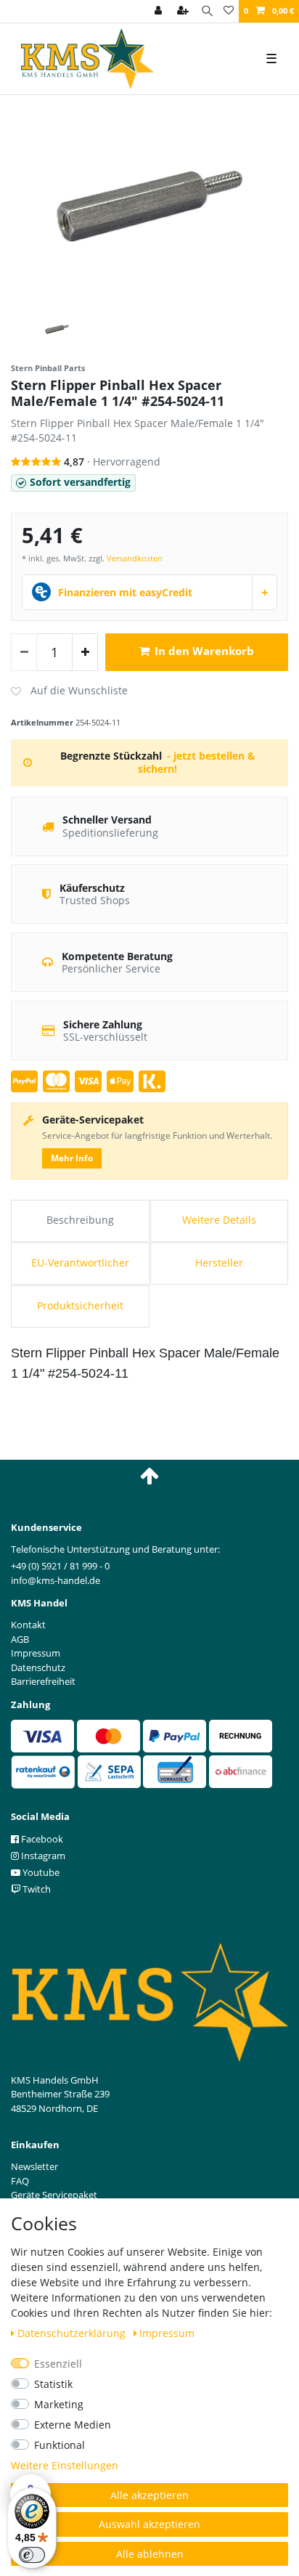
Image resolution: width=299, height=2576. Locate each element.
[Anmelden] (160, 11)
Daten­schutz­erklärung (73, 2333)
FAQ (20, 2181)
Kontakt (28, 1625)
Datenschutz (38, 1667)
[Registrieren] (184, 11)
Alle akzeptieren (149, 2495)
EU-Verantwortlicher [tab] (80, 1263)
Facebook (41, 1839)
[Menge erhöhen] (85, 652)
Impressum (167, 2333)
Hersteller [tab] (219, 1263)
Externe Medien (73, 2425)
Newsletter (34, 2166)
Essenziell (58, 2364)
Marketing (59, 2404)
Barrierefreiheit (43, 1681)
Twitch (36, 1889)
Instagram (42, 1856)
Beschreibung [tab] (80, 1220)
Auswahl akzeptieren (149, 2524)
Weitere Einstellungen (65, 2465)
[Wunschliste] (229, 11)
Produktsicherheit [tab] (80, 1305)
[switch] (32, 2555)
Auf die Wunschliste (69, 691)
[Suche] (207, 11)
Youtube (40, 1872)
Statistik (53, 2384)
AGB (20, 1639)
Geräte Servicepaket (54, 2195)
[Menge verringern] (24, 652)
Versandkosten (135, 558)
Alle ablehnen (150, 2554)
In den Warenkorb (204, 651)
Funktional (60, 2445)
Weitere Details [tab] (219, 1220)
